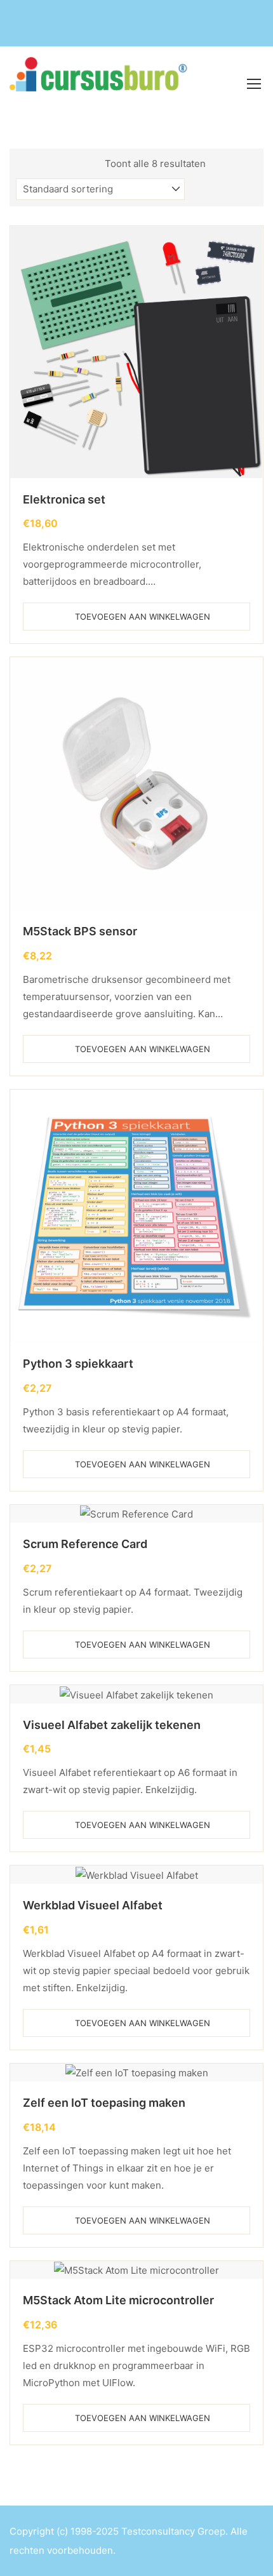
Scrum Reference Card (85, 1544)
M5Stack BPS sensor (80, 931)
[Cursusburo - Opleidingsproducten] (104, 83)
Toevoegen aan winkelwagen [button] (143, 617)
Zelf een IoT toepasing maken (104, 2103)
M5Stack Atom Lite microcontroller (118, 2300)
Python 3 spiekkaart (78, 1364)
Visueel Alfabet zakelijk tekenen (112, 1725)
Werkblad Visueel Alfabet (93, 1905)
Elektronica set (64, 499)
